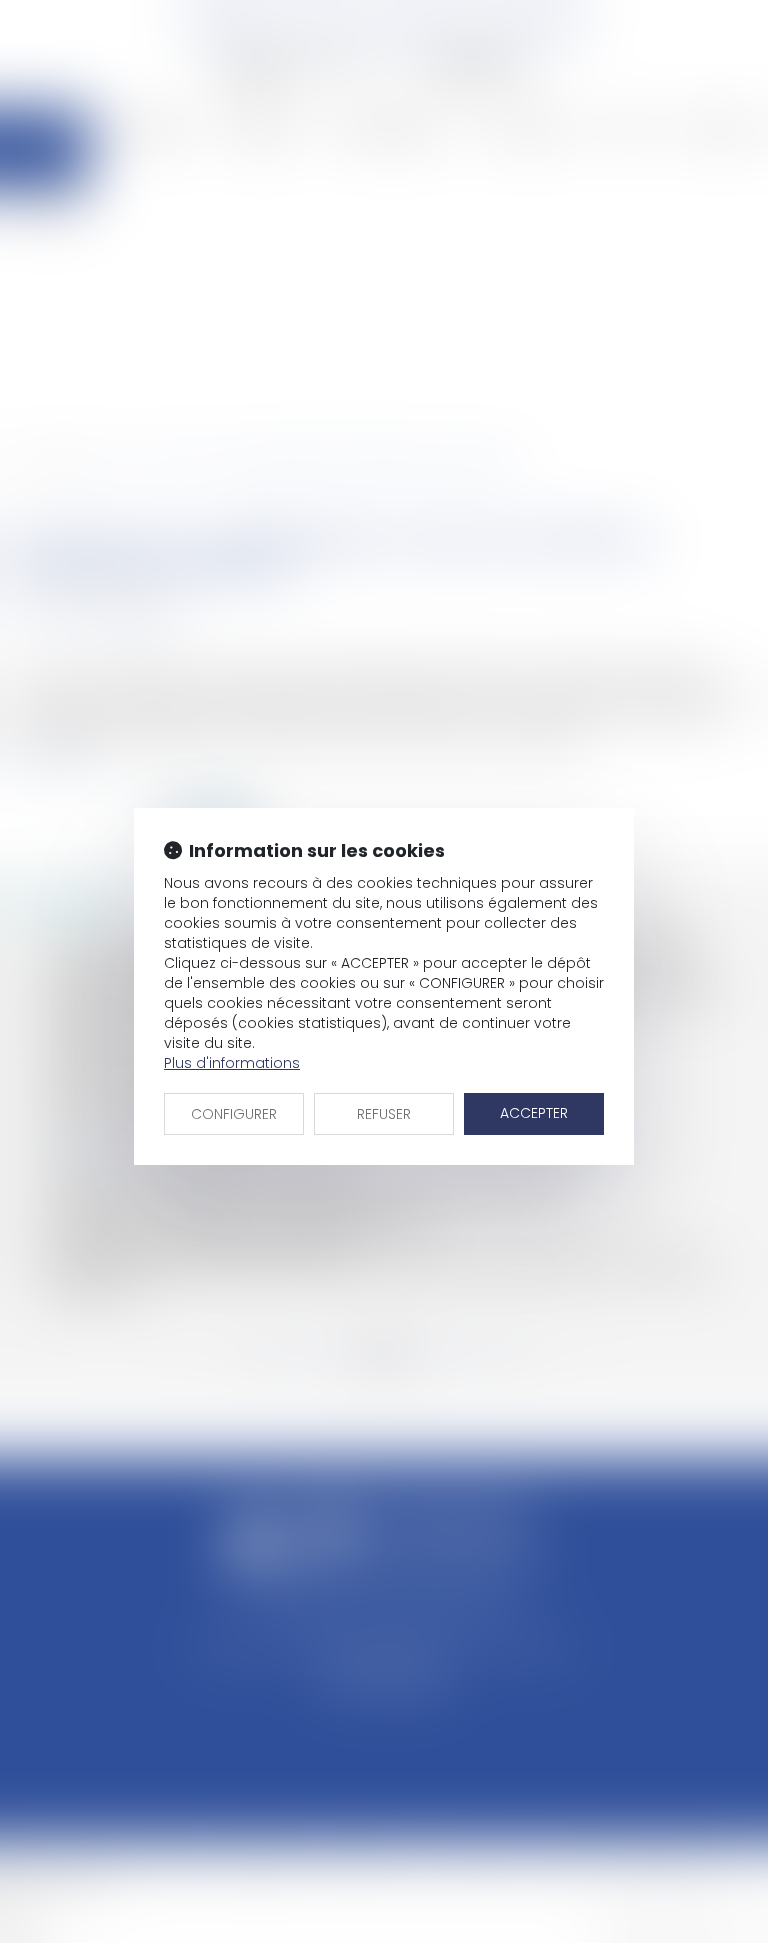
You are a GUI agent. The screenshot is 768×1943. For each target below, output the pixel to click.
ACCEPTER (534, 1113)
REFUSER (384, 1114)
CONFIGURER (234, 1114)
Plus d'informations (232, 1063)
